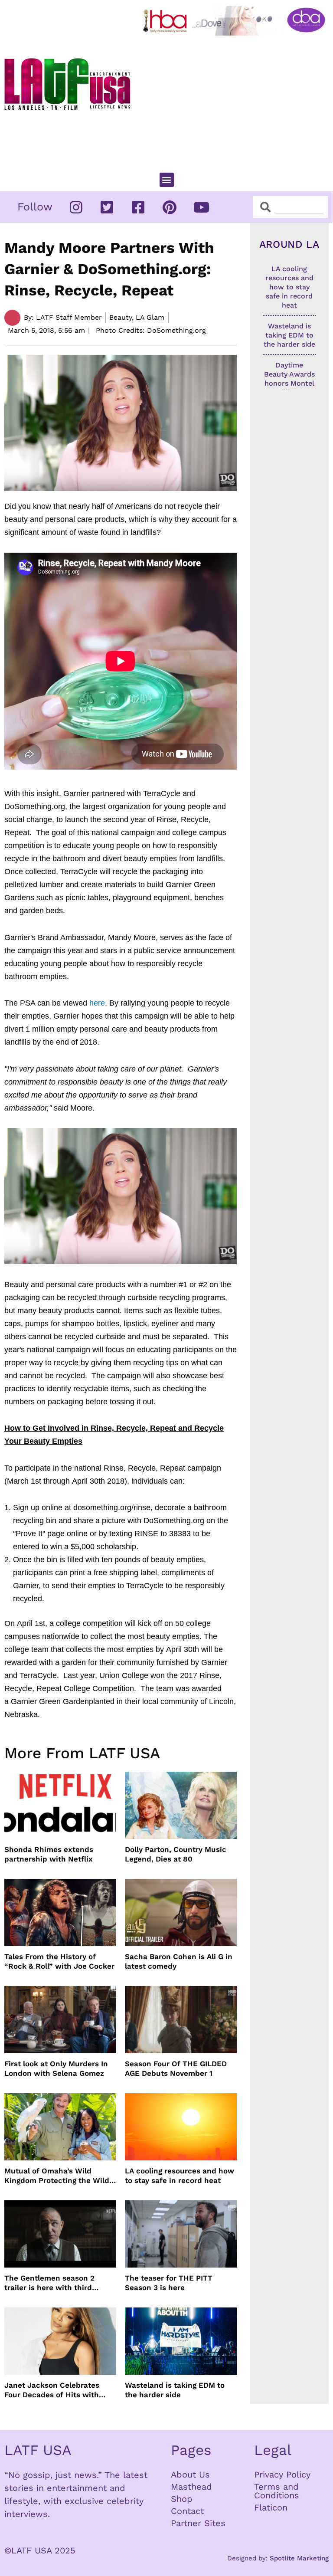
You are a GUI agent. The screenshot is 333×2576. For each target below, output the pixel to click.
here (97, 1003)
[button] (167, 180)
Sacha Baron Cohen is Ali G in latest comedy (179, 1961)
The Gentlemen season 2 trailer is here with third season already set (49, 2283)
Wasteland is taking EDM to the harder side (175, 2390)
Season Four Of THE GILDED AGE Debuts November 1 (176, 2068)
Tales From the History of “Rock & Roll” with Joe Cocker (59, 1961)
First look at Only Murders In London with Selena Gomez (56, 2068)
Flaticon (271, 2507)
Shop (182, 2499)
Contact (187, 2511)
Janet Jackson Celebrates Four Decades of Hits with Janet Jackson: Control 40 (52, 2390)
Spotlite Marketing (299, 2558)
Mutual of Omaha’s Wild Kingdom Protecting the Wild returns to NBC (57, 2176)
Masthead (191, 2487)
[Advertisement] (236, 100)
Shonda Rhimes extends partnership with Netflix (49, 1854)
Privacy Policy (282, 2474)
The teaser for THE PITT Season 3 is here (169, 2283)
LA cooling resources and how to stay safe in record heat (180, 2176)
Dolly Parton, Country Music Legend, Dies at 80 (176, 1854)
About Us (190, 2474)
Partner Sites (198, 2523)
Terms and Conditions (277, 2491)
